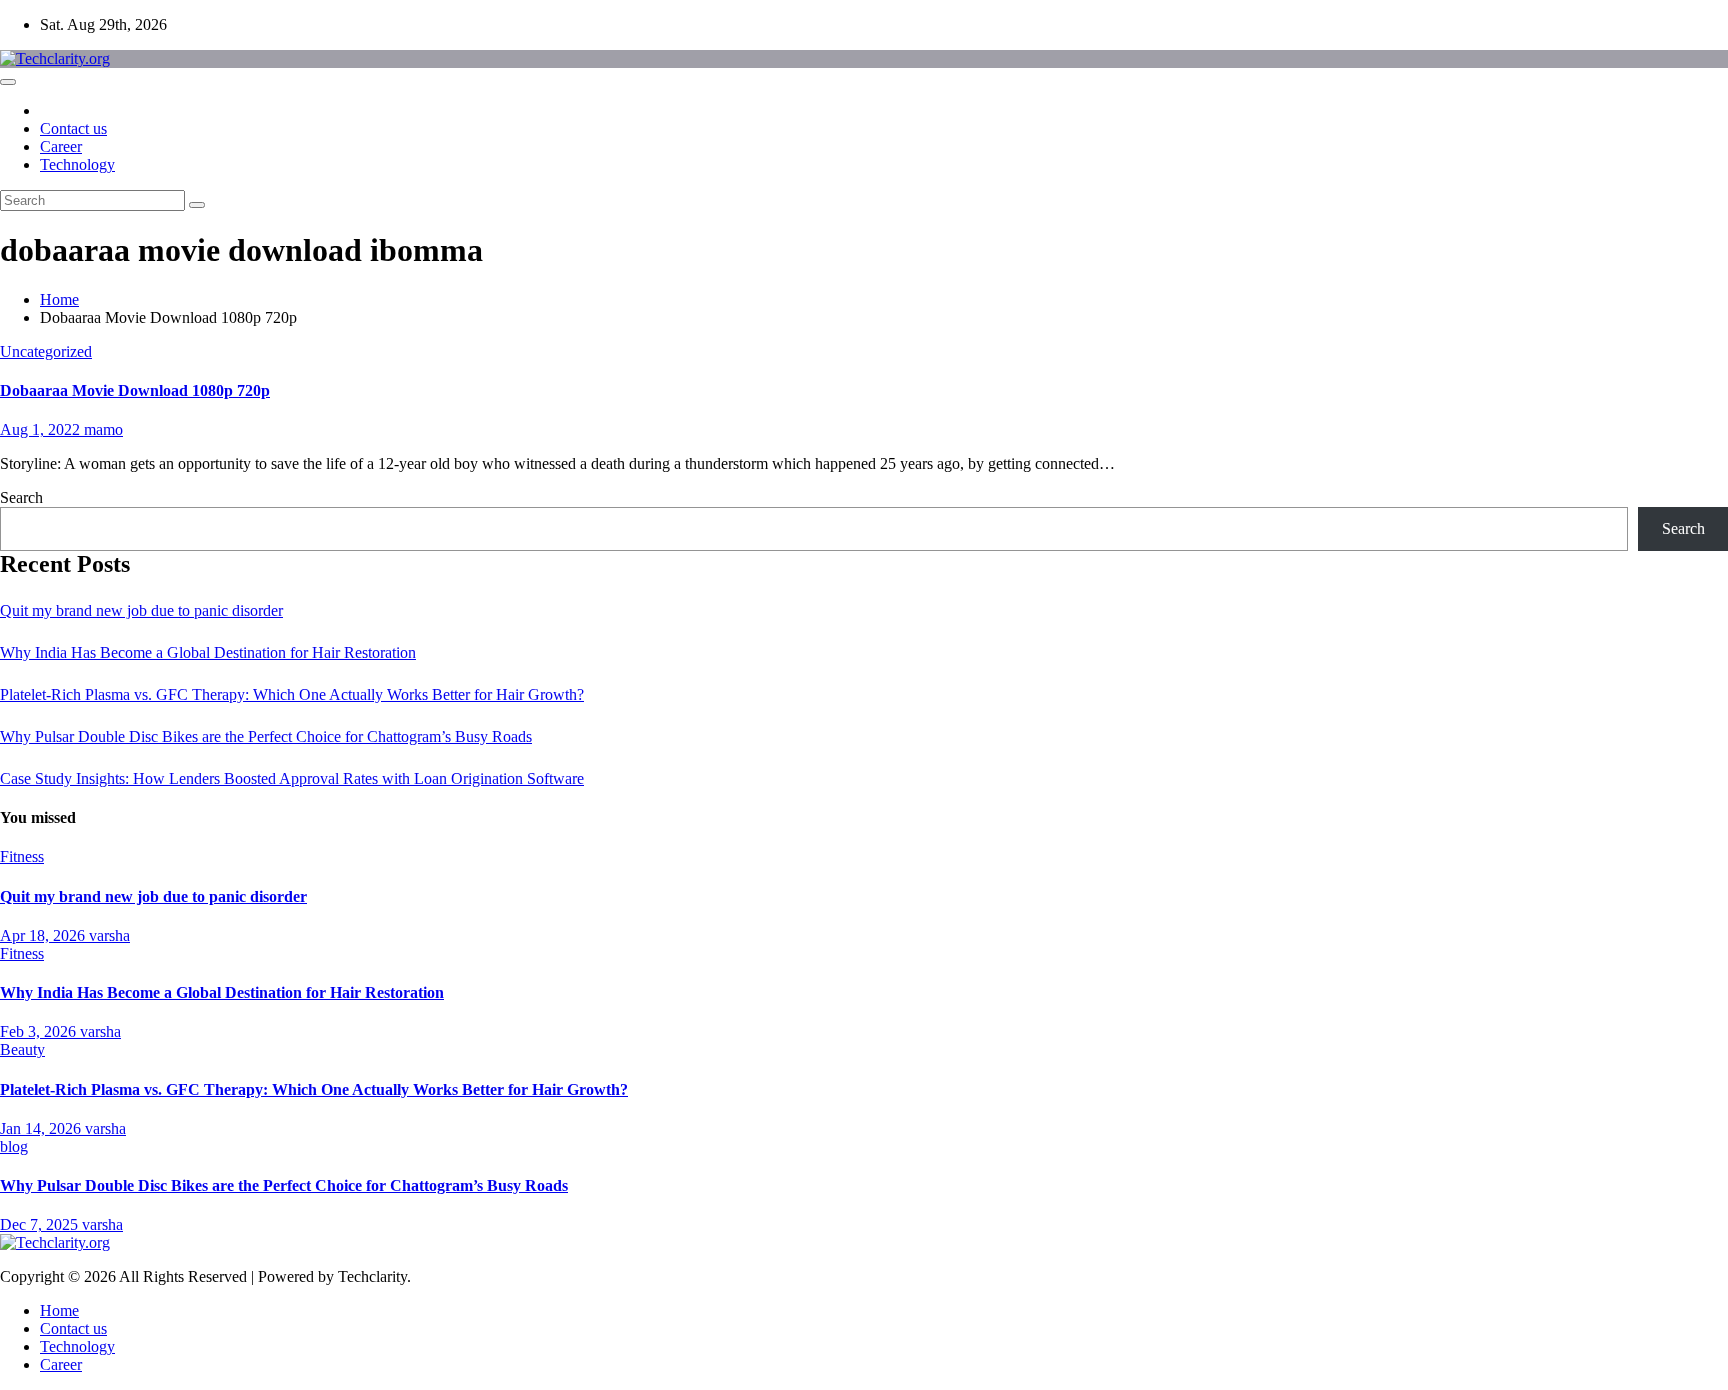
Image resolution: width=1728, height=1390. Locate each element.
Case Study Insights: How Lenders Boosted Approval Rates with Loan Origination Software (292, 778)
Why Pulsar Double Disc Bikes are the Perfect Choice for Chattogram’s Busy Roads (266, 736)
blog (14, 1146)
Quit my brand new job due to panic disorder (141, 610)
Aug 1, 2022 (42, 429)
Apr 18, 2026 (44, 935)
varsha (109, 935)
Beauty (22, 1049)
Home (59, 299)
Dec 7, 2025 (41, 1224)
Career (61, 146)
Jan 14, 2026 (42, 1128)
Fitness (22, 856)
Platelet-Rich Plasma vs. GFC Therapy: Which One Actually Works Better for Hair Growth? (292, 694)
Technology (77, 164)
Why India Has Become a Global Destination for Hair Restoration (208, 652)
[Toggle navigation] (8, 82)
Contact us (73, 128)
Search (21, 497)
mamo (103, 429)
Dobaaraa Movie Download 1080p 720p (135, 390)
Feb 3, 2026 (40, 1031)
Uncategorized (46, 351)
